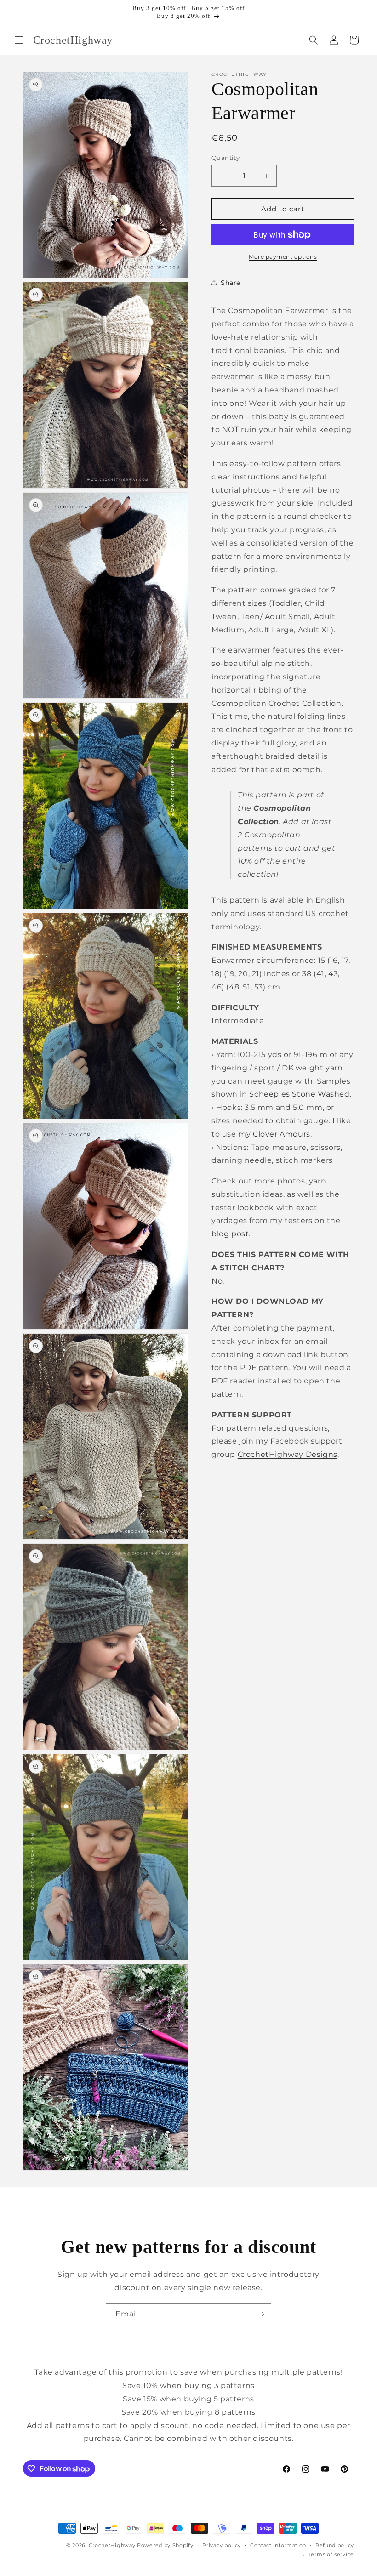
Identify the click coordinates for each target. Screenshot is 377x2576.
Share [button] (231, 283)
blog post (230, 1234)
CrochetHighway (112, 2545)
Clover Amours (282, 1134)
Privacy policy (222, 2545)
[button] (19, 40)
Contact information (278, 2545)
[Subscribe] (261, 2314)
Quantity (226, 158)
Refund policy (335, 2545)
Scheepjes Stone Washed (299, 1094)
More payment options (283, 257)
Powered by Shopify (165, 2545)
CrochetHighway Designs (288, 1454)
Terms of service (331, 2554)
